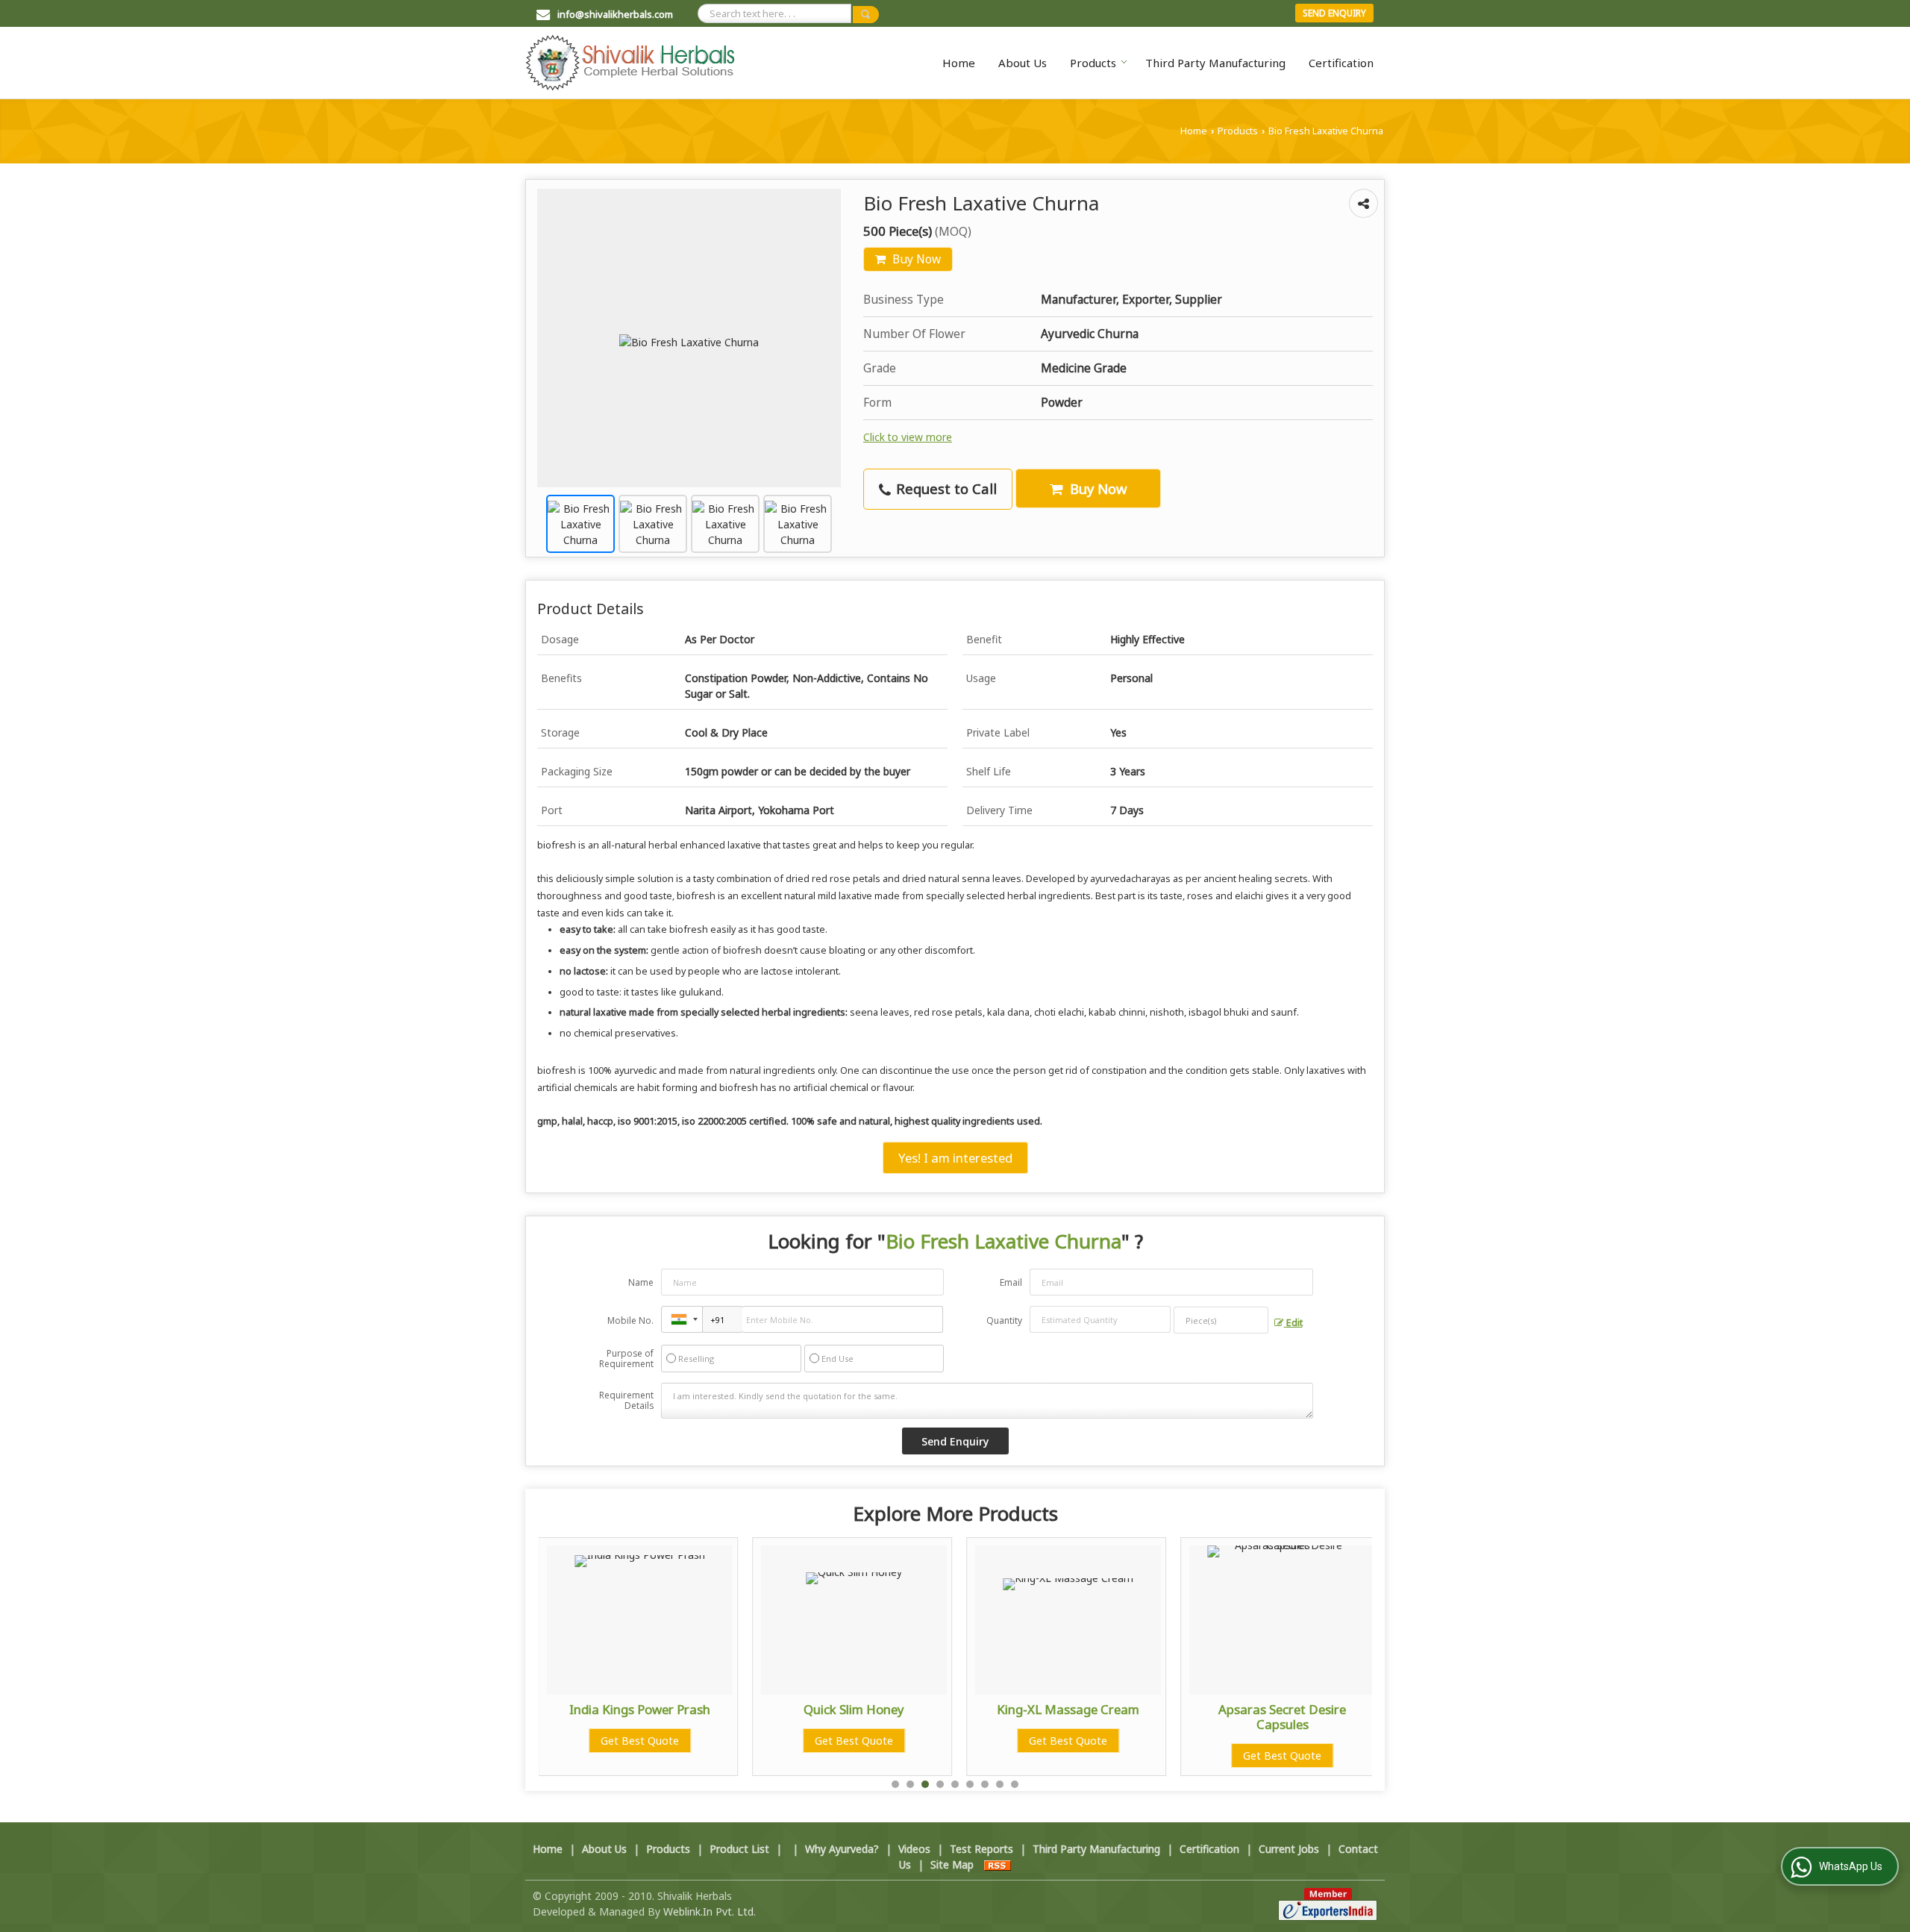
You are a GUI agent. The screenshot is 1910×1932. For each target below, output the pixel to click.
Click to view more (908, 437)
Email (1011, 1282)
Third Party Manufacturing (1215, 63)
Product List (739, 1849)
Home (959, 63)
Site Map (952, 1864)
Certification (1341, 63)
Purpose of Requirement (626, 1359)
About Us (1023, 63)
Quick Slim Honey (854, 1709)
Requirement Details (626, 1401)
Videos (914, 1849)
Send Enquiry (1334, 13)
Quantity (1004, 1320)
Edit (1293, 1323)
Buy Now (915, 259)
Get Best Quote (640, 1741)
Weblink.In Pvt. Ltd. (710, 1911)
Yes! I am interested (955, 1158)
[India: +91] (682, 1319)
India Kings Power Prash (640, 1709)
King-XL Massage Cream (1068, 1709)
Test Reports (981, 1849)
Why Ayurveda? (842, 1849)
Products (1093, 63)
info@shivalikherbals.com (615, 14)
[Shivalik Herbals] (630, 63)
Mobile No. (630, 1320)
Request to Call (945, 488)
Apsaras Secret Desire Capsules (1282, 1717)
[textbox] (1221, 1320)
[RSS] (998, 1864)
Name (641, 1282)
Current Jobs (1289, 1849)
